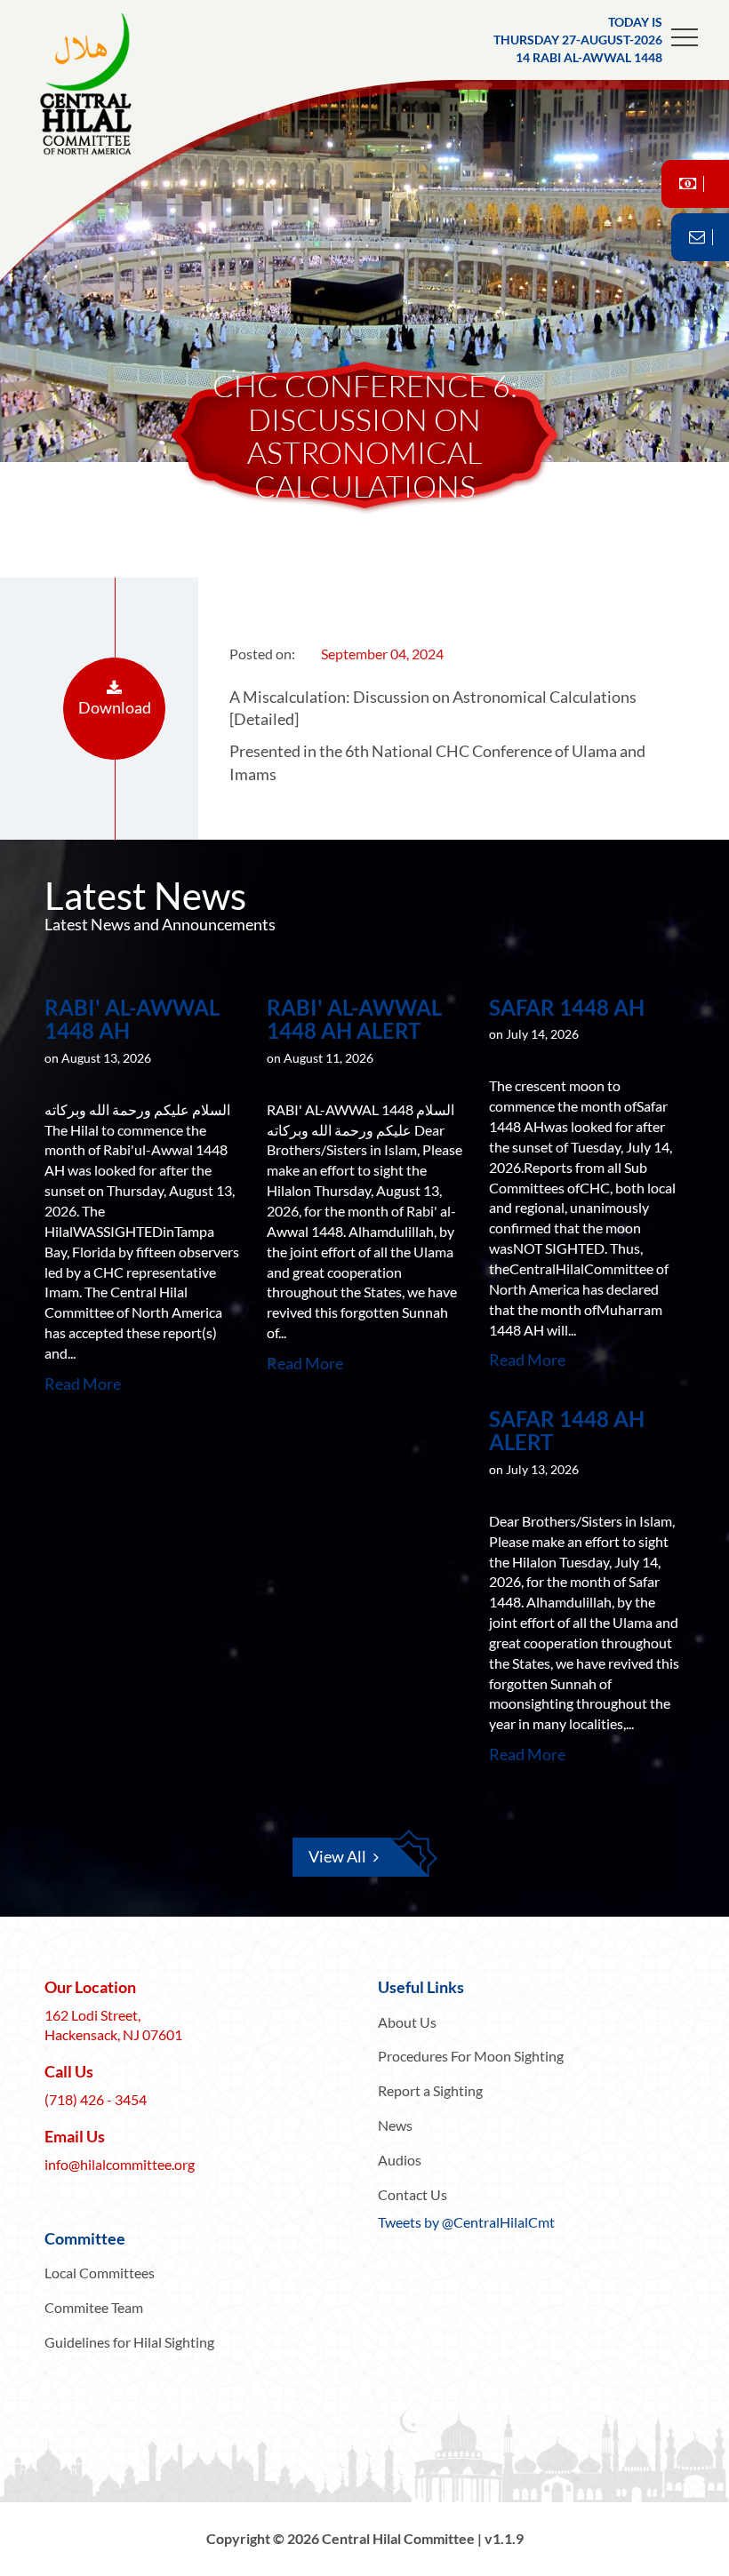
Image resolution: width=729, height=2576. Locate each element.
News (395, 2125)
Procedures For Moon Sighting (471, 2056)
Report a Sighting (430, 2090)
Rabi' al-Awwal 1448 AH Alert (354, 1019)
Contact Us (413, 2194)
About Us (407, 2022)
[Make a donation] (695, 184)
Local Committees (100, 2273)
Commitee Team (94, 2307)
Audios (400, 2160)
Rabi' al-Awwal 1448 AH (132, 1019)
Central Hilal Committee (102, 84)
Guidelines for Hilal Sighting (129, 2342)
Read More (83, 1384)
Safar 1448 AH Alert (567, 1430)
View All (337, 1856)
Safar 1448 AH (567, 1007)
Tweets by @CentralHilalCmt (466, 2222)
